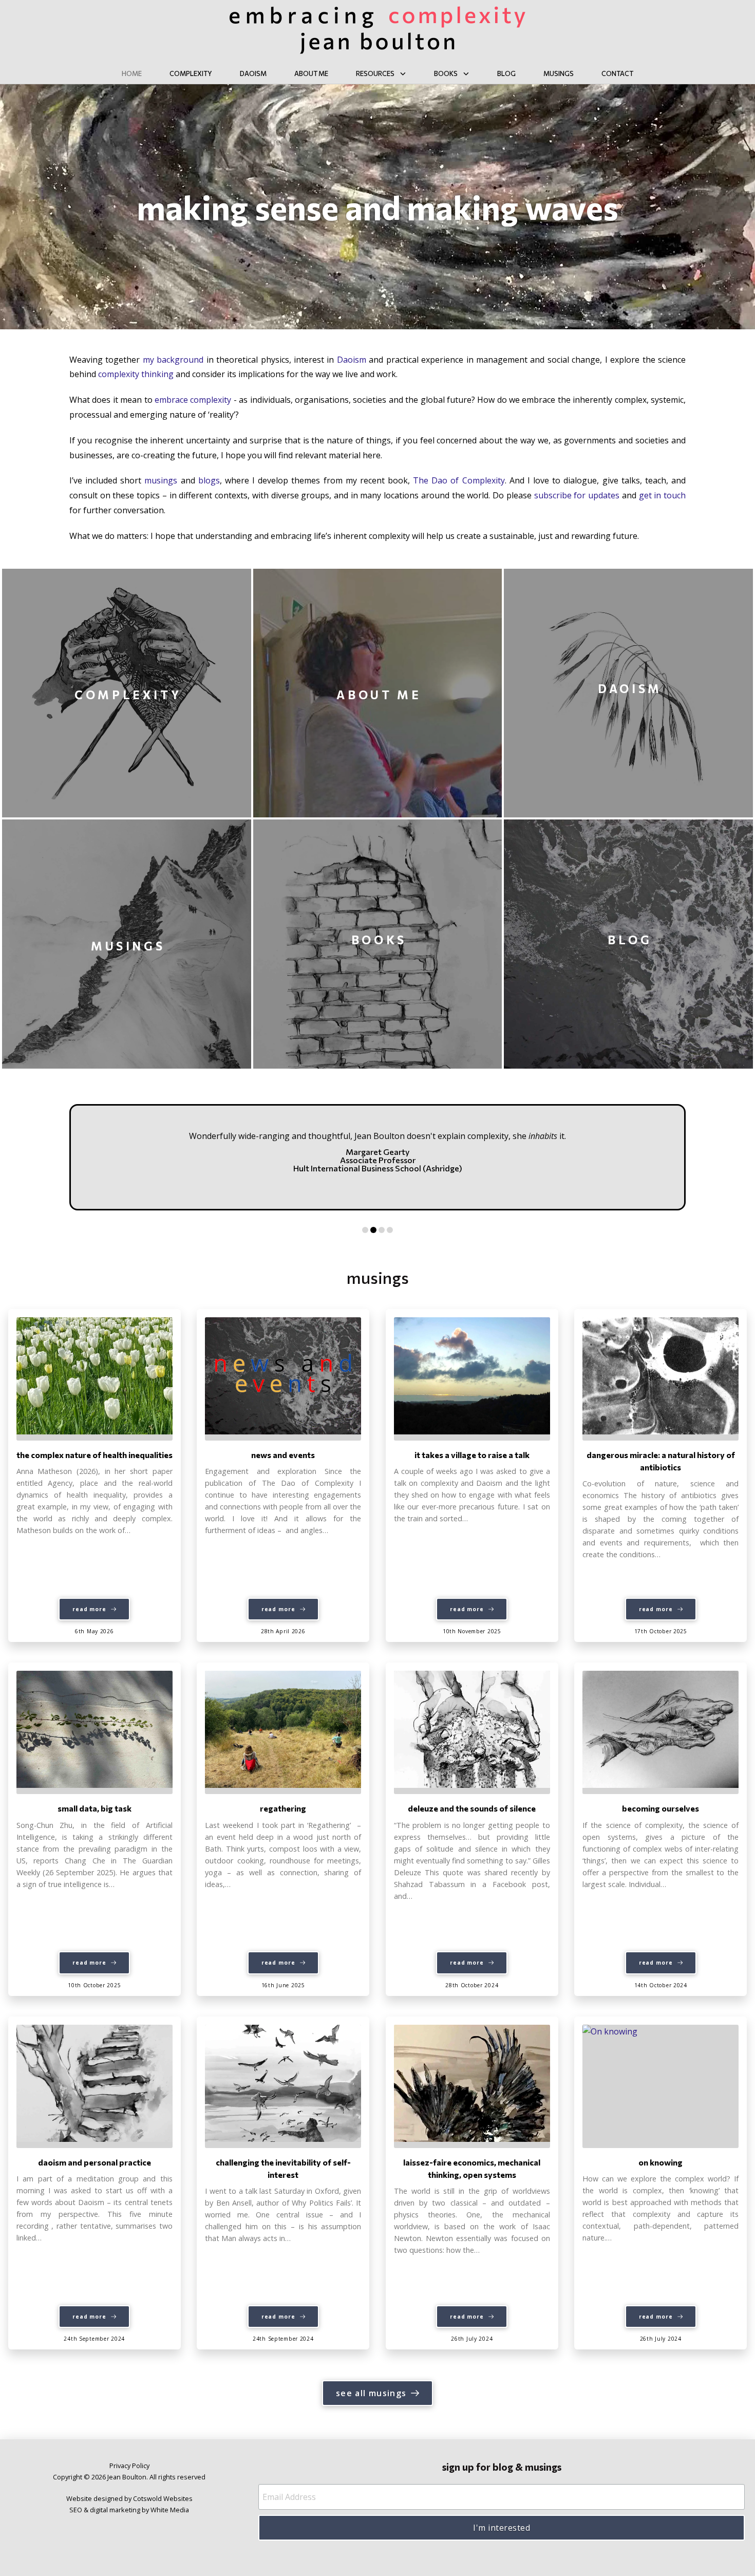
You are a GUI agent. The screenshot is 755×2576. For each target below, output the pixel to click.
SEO (76, 2510)
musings (161, 480)
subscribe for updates (577, 495)
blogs (209, 480)
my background (173, 360)
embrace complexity (193, 400)
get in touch (662, 495)
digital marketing (115, 2510)
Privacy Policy (129, 2466)
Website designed (95, 2498)
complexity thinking (136, 374)
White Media (170, 2510)
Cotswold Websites (163, 2498)
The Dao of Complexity (459, 480)
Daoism (352, 360)
